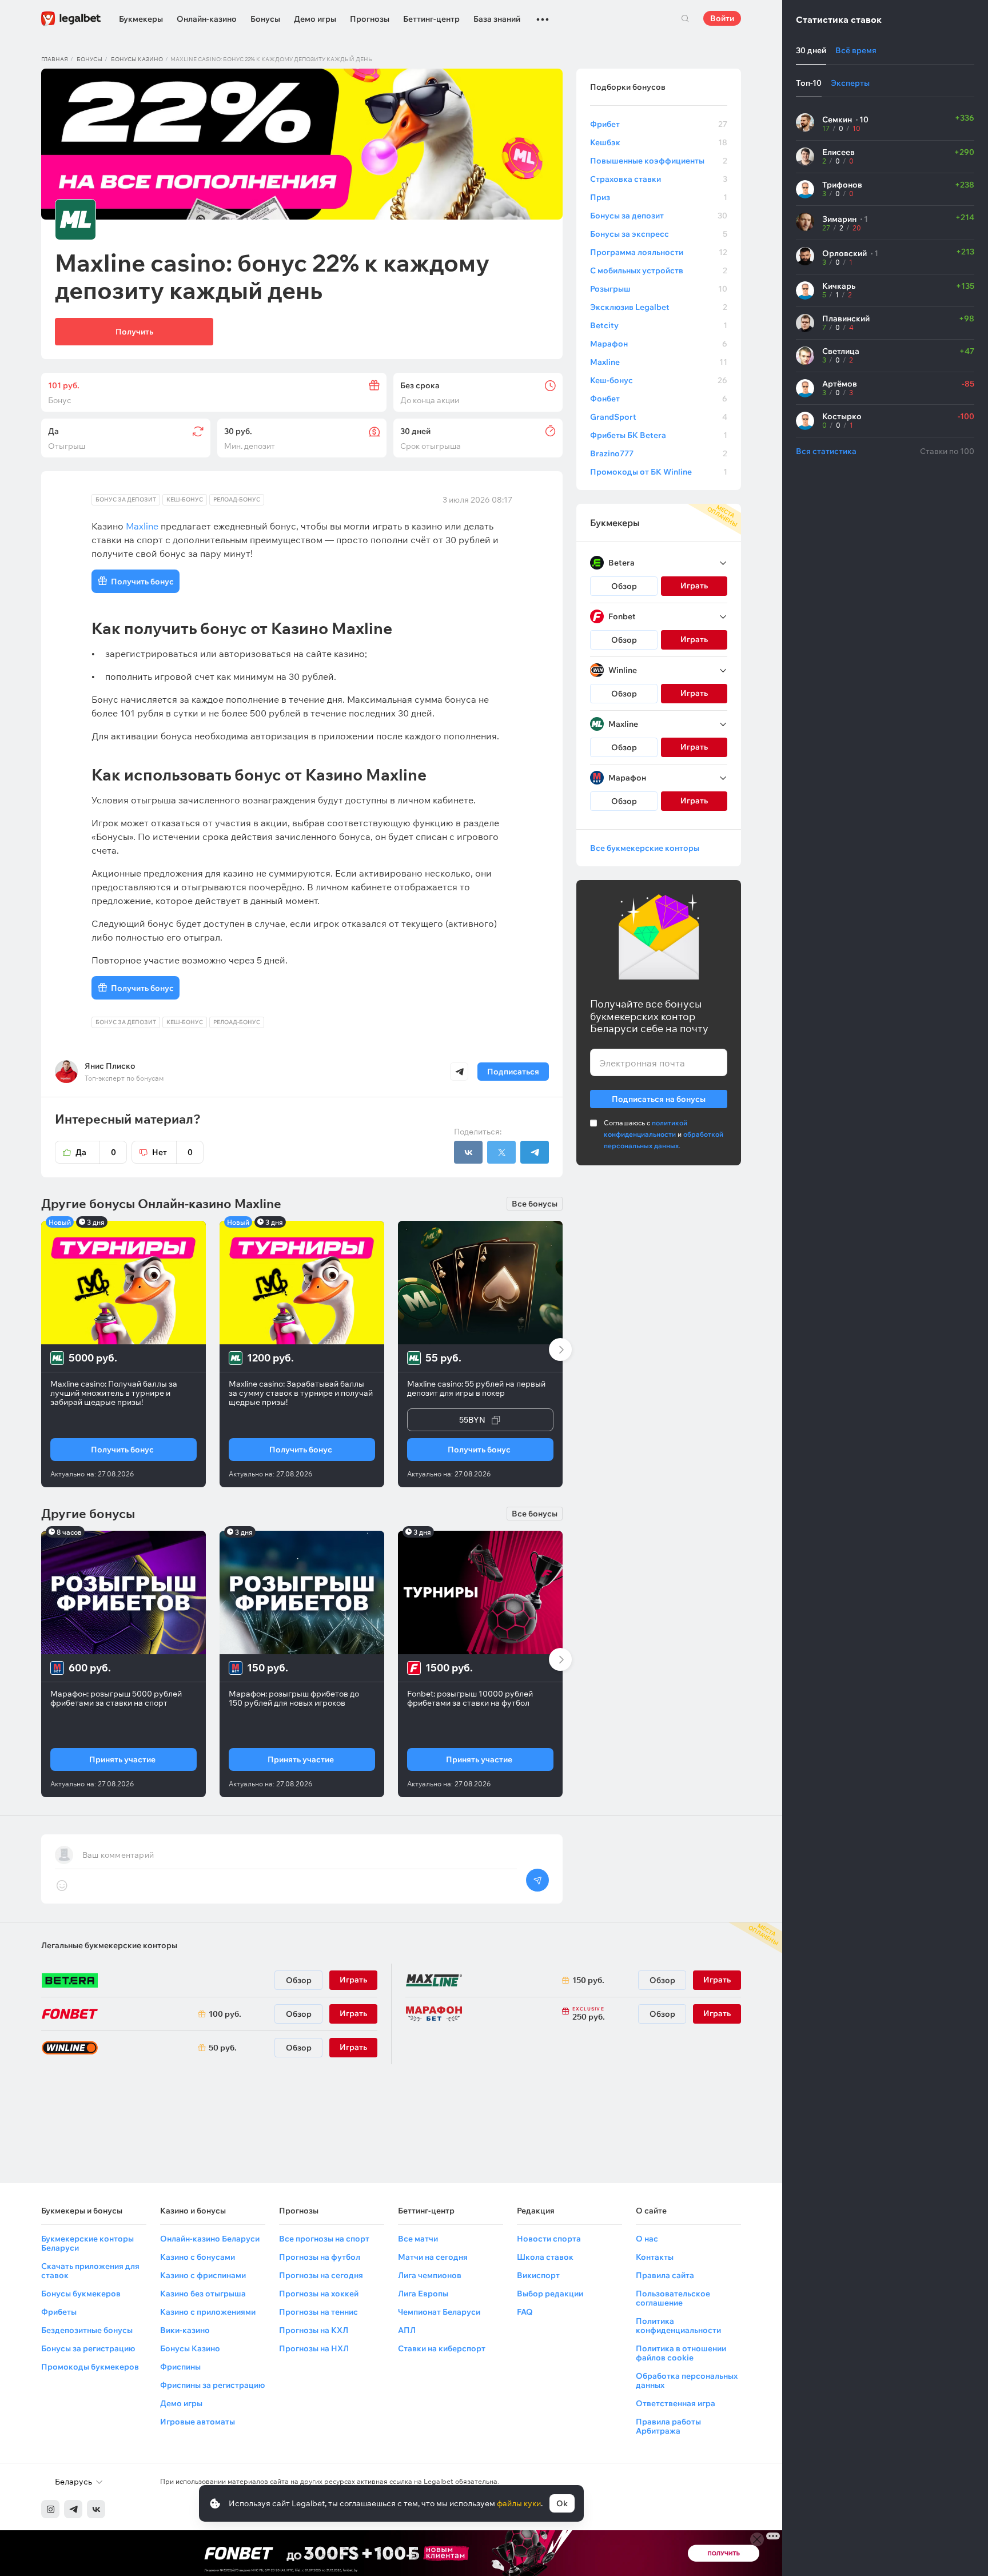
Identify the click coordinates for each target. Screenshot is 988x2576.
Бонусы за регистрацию (88, 2348)
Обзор (624, 586)
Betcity (659, 325)
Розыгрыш (659, 289)
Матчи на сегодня (433, 2257)
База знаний (497, 19)
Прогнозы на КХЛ (314, 2330)
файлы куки (519, 2503)
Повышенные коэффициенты (659, 161)
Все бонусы (535, 1204)
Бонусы (265, 19)
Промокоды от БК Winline (659, 472)
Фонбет (659, 399)
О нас (647, 2239)
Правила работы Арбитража (668, 2426)
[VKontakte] (96, 2509)
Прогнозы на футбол (320, 2257)
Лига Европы (423, 2294)
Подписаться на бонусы (659, 1099)
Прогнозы (370, 19)
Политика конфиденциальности (678, 2326)
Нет (172, 1152)
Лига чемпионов (430, 2275)
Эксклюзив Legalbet (659, 307)
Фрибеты (59, 2312)
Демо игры (315, 19)
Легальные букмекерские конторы (109, 1945)
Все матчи (418, 2239)
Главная (55, 59)
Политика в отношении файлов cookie (681, 2353)
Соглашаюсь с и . (664, 1134)
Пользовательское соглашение (673, 2298)
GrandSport (659, 417)
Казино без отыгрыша (203, 2294)
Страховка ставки (659, 179)
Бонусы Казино (190, 2348)
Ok (562, 2503)
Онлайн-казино (207, 19)
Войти (722, 18)
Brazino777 (659, 453)
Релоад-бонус (237, 499)
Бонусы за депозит (659, 216)
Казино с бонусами (198, 2257)
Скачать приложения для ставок (90, 2271)
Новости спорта (549, 2239)
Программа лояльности (659, 252)
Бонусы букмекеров (81, 2294)
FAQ (525, 2312)
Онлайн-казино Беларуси (210, 2239)
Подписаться (513, 1072)
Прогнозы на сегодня (321, 2275)
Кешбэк (659, 142)
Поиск (685, 18)
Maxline (659, 362)
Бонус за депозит (126, 499)
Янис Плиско (110, 1066)
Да (96, 1152)
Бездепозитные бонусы (87, 2330)
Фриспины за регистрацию (212, 2385)
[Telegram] (73, 2509)
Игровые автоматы (198, 2422)
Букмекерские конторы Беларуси (87, 2243)
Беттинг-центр (431, 19)
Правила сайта (665, 2275)
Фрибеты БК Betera (659, 435)
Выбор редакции (550, 2294)
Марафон (659, 344)
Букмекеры (141, 19)
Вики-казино (185, 2330)
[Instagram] (50, 2509)
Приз (659, 197)
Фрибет (659, 124)
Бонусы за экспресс (659, 234)
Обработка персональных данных (687, 2380)
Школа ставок (545, 2257)
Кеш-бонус (185, 499)
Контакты (655, 2257)
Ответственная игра (676, 2403)
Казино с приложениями (208, 2312)
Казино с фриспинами (203, 2275)
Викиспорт (538, 2275)
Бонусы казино (137, 59)
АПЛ (407, 2330)
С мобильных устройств (659, 270)
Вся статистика (826, 451)
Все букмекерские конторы (645, 848)
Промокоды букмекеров (90, 2367)
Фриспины (180, 2367)
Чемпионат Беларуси (439, 2312)
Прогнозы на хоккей (319, 2294)
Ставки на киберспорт (442, 2348)
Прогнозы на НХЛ (314, 2348)
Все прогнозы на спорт (324, 2239)
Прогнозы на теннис (318, 2312)
